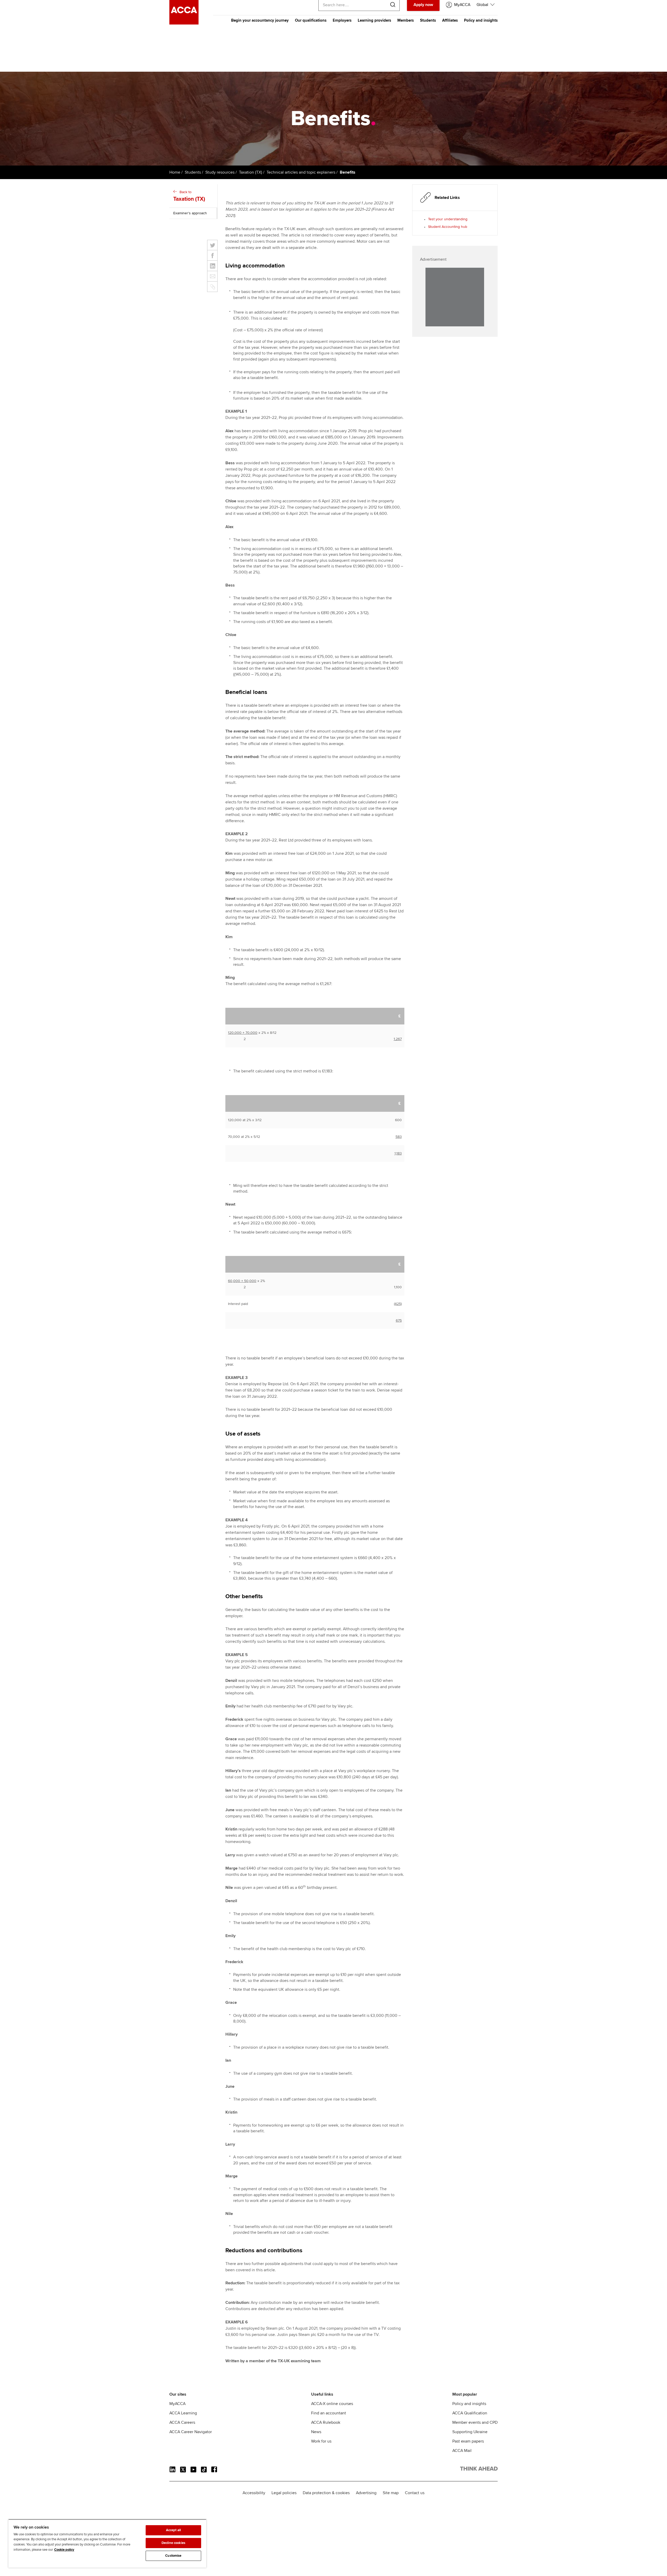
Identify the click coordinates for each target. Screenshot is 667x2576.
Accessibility (254, 2493)
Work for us (321, 2441)
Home (175, 172)
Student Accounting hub (448, 227)
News (316, 2432)
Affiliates (450, 20)
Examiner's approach (190, 213)
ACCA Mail (462, 2451)
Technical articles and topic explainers (301, 172)
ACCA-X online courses (332, 2404)
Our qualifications (311, 20)
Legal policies (284, 2493)
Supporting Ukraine (470, 2432)
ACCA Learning (183, 2413)
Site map (391, 2493)
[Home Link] (479, 2470)
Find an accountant (329, 2413)
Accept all (173, 2530)
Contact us (415, 2493)
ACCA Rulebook (326, 2422)
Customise (173, 2556)
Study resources (220, 172)
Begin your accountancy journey (260, 20)
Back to (189, 196)
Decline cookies (173, 2543)
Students (428, 20)
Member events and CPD (475, 2422)
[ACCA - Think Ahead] (184, 23)
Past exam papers (468, 2441)
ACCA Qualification (470, 2413)
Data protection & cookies (326, 2493)
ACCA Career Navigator (191, 2432)
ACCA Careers (182, 2422)
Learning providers (374, 20)
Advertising (366, 2493)
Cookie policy (64, 2550)
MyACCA (177, 2404)
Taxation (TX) (251, 172)
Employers (342, 20)
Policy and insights (481, 20)
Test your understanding (448, 219)
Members (406, 20)
